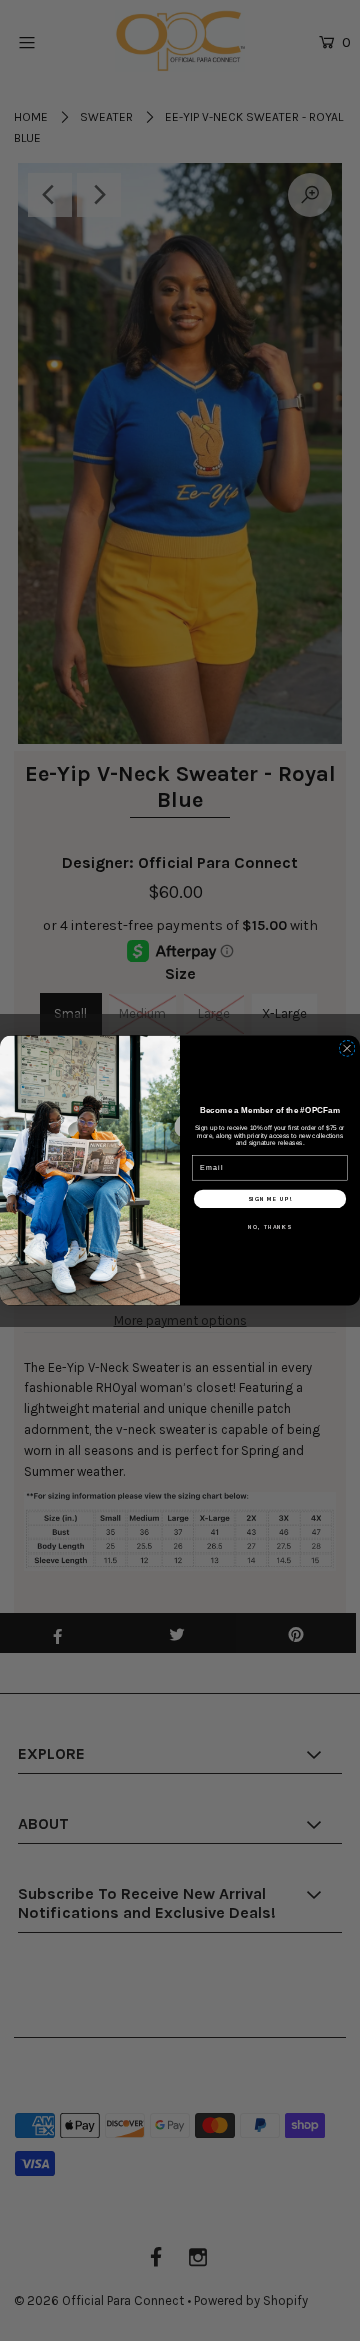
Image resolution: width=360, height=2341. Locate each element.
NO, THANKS (269, 1226)
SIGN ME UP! (270, 1198)
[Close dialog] (347, 1048)
